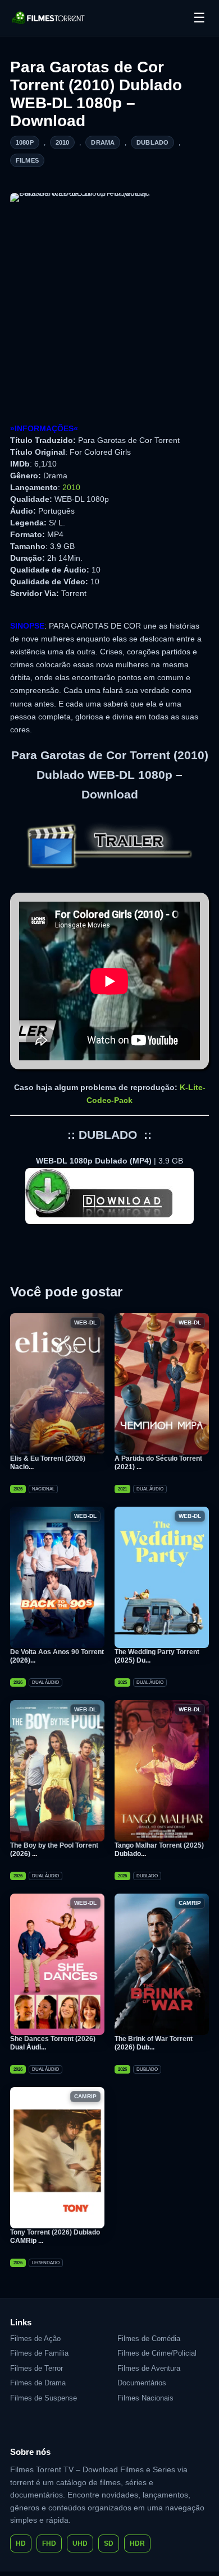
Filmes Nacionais (145, 2398)
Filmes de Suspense (44, 2398)
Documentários (142, 2383)
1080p (25, 142)
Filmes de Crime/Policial (157, 2353)
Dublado (152, 142)
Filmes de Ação (35, 2339)
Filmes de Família (39, 2353)
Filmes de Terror (36, 2368)
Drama (103, 142)
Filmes (27, 160)
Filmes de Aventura (149, 2368)
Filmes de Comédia (149, 2339)
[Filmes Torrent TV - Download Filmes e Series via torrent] (49, 18)
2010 (63, 142)
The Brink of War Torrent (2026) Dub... (154, 2043)
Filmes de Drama (38, 2383)
